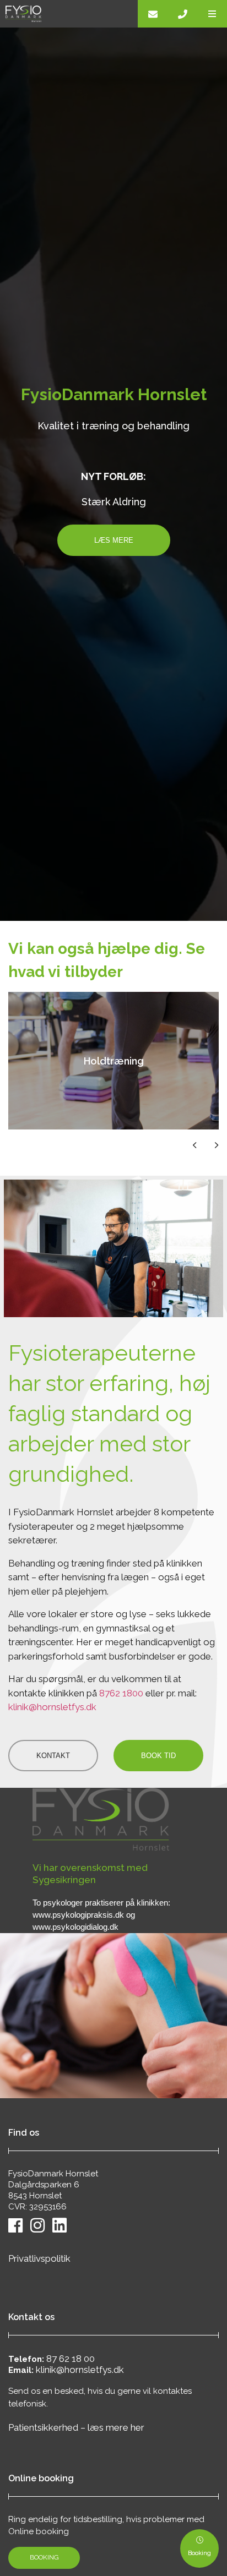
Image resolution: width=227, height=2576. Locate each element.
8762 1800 (121, 1693)
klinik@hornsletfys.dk (52, 1707)
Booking (44, 2557)
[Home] (69, 14)
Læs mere (114, 540)
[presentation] (186, 1145)
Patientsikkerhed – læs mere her (76, 2427)
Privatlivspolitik (39, 2258)
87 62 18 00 (71, 2359)
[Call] (182, 14)
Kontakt (53, 1756)
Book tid (158, 1756)
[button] (212, 14)
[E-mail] (153, 14)
